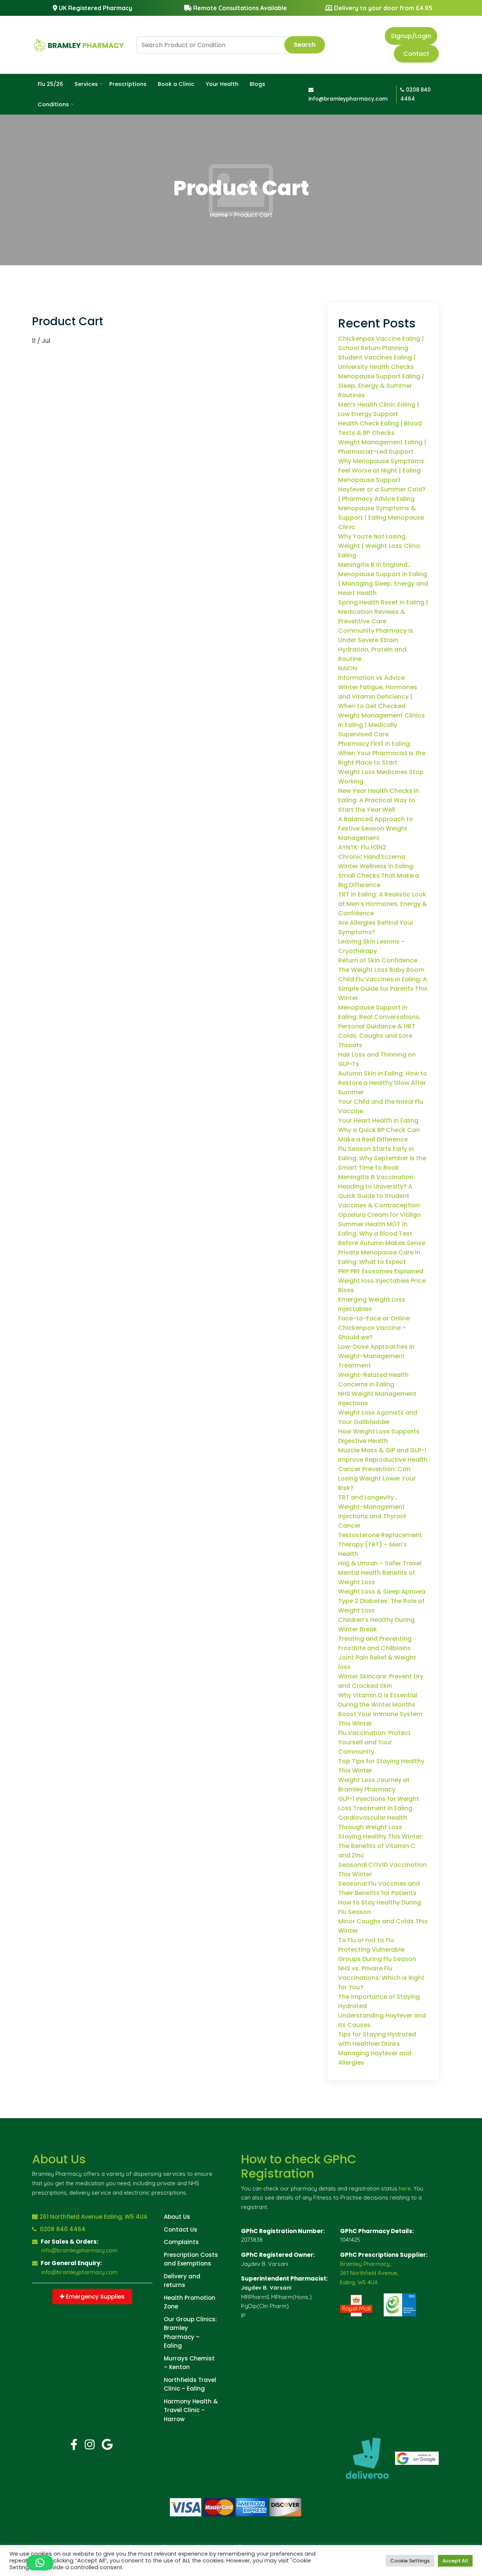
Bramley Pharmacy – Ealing (182, 2337)
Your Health (222, 84)
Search (305, 45)
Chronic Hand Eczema (372, 857)
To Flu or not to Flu (366, 1940)
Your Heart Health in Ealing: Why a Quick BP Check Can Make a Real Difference (379, 1130)
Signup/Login (411, 36)
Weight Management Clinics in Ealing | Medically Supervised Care (381, 725)
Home (219, 215)
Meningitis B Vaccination (376, 1177)
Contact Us (181, 2230)
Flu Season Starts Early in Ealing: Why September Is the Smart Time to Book (382, 1158)
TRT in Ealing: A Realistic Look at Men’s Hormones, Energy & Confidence (383, 904)
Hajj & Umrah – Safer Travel (380, 1563)
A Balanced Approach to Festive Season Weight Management (376, 828)
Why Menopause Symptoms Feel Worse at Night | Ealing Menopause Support (381, 470)
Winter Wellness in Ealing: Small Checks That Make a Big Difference (379, 876)
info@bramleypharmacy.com (79, 2250)
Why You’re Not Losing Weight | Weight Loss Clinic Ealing (379, 546)
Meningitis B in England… (375, 565)
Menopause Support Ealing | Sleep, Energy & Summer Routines (381, 386)
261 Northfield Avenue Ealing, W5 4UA (93, 2217)
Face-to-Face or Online (374, 1318)
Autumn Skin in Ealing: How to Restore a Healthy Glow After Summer (383, 1083)
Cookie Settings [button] (410, 2561)
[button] (40, 2563)
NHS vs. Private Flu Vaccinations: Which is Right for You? (381, 1978)
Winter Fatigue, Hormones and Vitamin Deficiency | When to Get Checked (378, 697)
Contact (416, 54)
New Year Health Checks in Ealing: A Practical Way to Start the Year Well (379, 800)
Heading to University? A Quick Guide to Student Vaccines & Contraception (379, 1196)
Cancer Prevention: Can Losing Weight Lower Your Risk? (377, 1478)
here (405, 2188)
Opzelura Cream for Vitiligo (380, 1215)
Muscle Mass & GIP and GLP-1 (382, 1450)
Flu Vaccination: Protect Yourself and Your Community (374, 1742)
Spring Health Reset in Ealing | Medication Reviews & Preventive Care (383, 612)
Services (86, 84)
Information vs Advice (371, 678)
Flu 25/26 (50, 84)
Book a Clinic (176, 84)
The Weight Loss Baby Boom (381, 970)
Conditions (53, 104)
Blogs (257, 84)
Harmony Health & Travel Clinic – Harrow (191, 2410)
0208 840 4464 (62, 2229)
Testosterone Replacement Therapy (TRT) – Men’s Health (380, 1544)
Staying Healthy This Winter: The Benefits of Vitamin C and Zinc (381, 1846)
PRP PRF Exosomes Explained (381, 1271)
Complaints (181, 2242)
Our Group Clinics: (190, 2319)
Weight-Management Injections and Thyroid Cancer (372, 1516)
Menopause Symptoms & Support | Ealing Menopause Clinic (381, 518)
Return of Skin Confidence (378, 960)
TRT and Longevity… (368, 1497)
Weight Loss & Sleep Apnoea (382, 1592)
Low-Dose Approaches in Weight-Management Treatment (376, 1356)
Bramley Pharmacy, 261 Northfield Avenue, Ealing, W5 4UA (369, 2273)
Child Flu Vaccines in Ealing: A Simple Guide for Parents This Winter (383, 989)
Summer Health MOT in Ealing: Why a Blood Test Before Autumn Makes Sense (382, 1234)
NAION (348, 668)
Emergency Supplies (95, 2297)
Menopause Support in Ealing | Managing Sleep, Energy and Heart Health (383, 584)
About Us (177, 2217)
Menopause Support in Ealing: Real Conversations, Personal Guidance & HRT (379, 1017)
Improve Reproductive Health (383, 1460)
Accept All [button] (455, 2561)
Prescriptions (128, 84)
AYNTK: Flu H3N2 (362, 847)
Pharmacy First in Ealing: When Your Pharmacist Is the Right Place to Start (382, 753)
